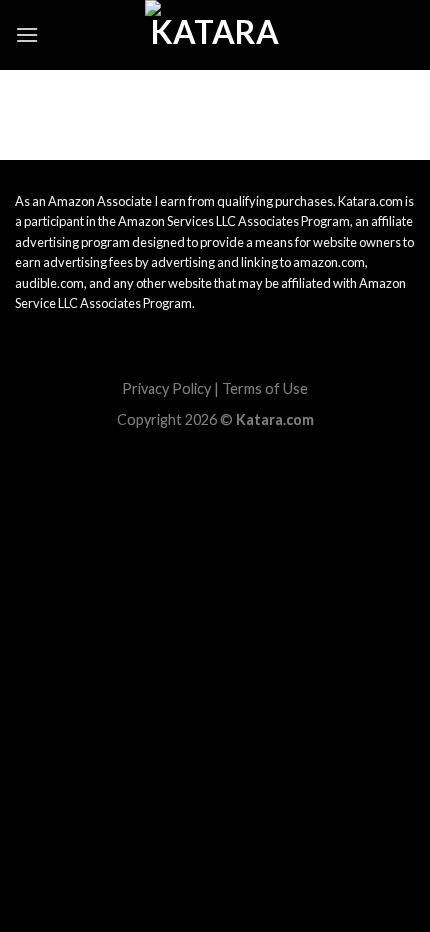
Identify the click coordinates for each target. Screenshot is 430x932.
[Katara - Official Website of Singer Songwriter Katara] (215, 35)
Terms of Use (265, 388)
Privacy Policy (166, 388)
